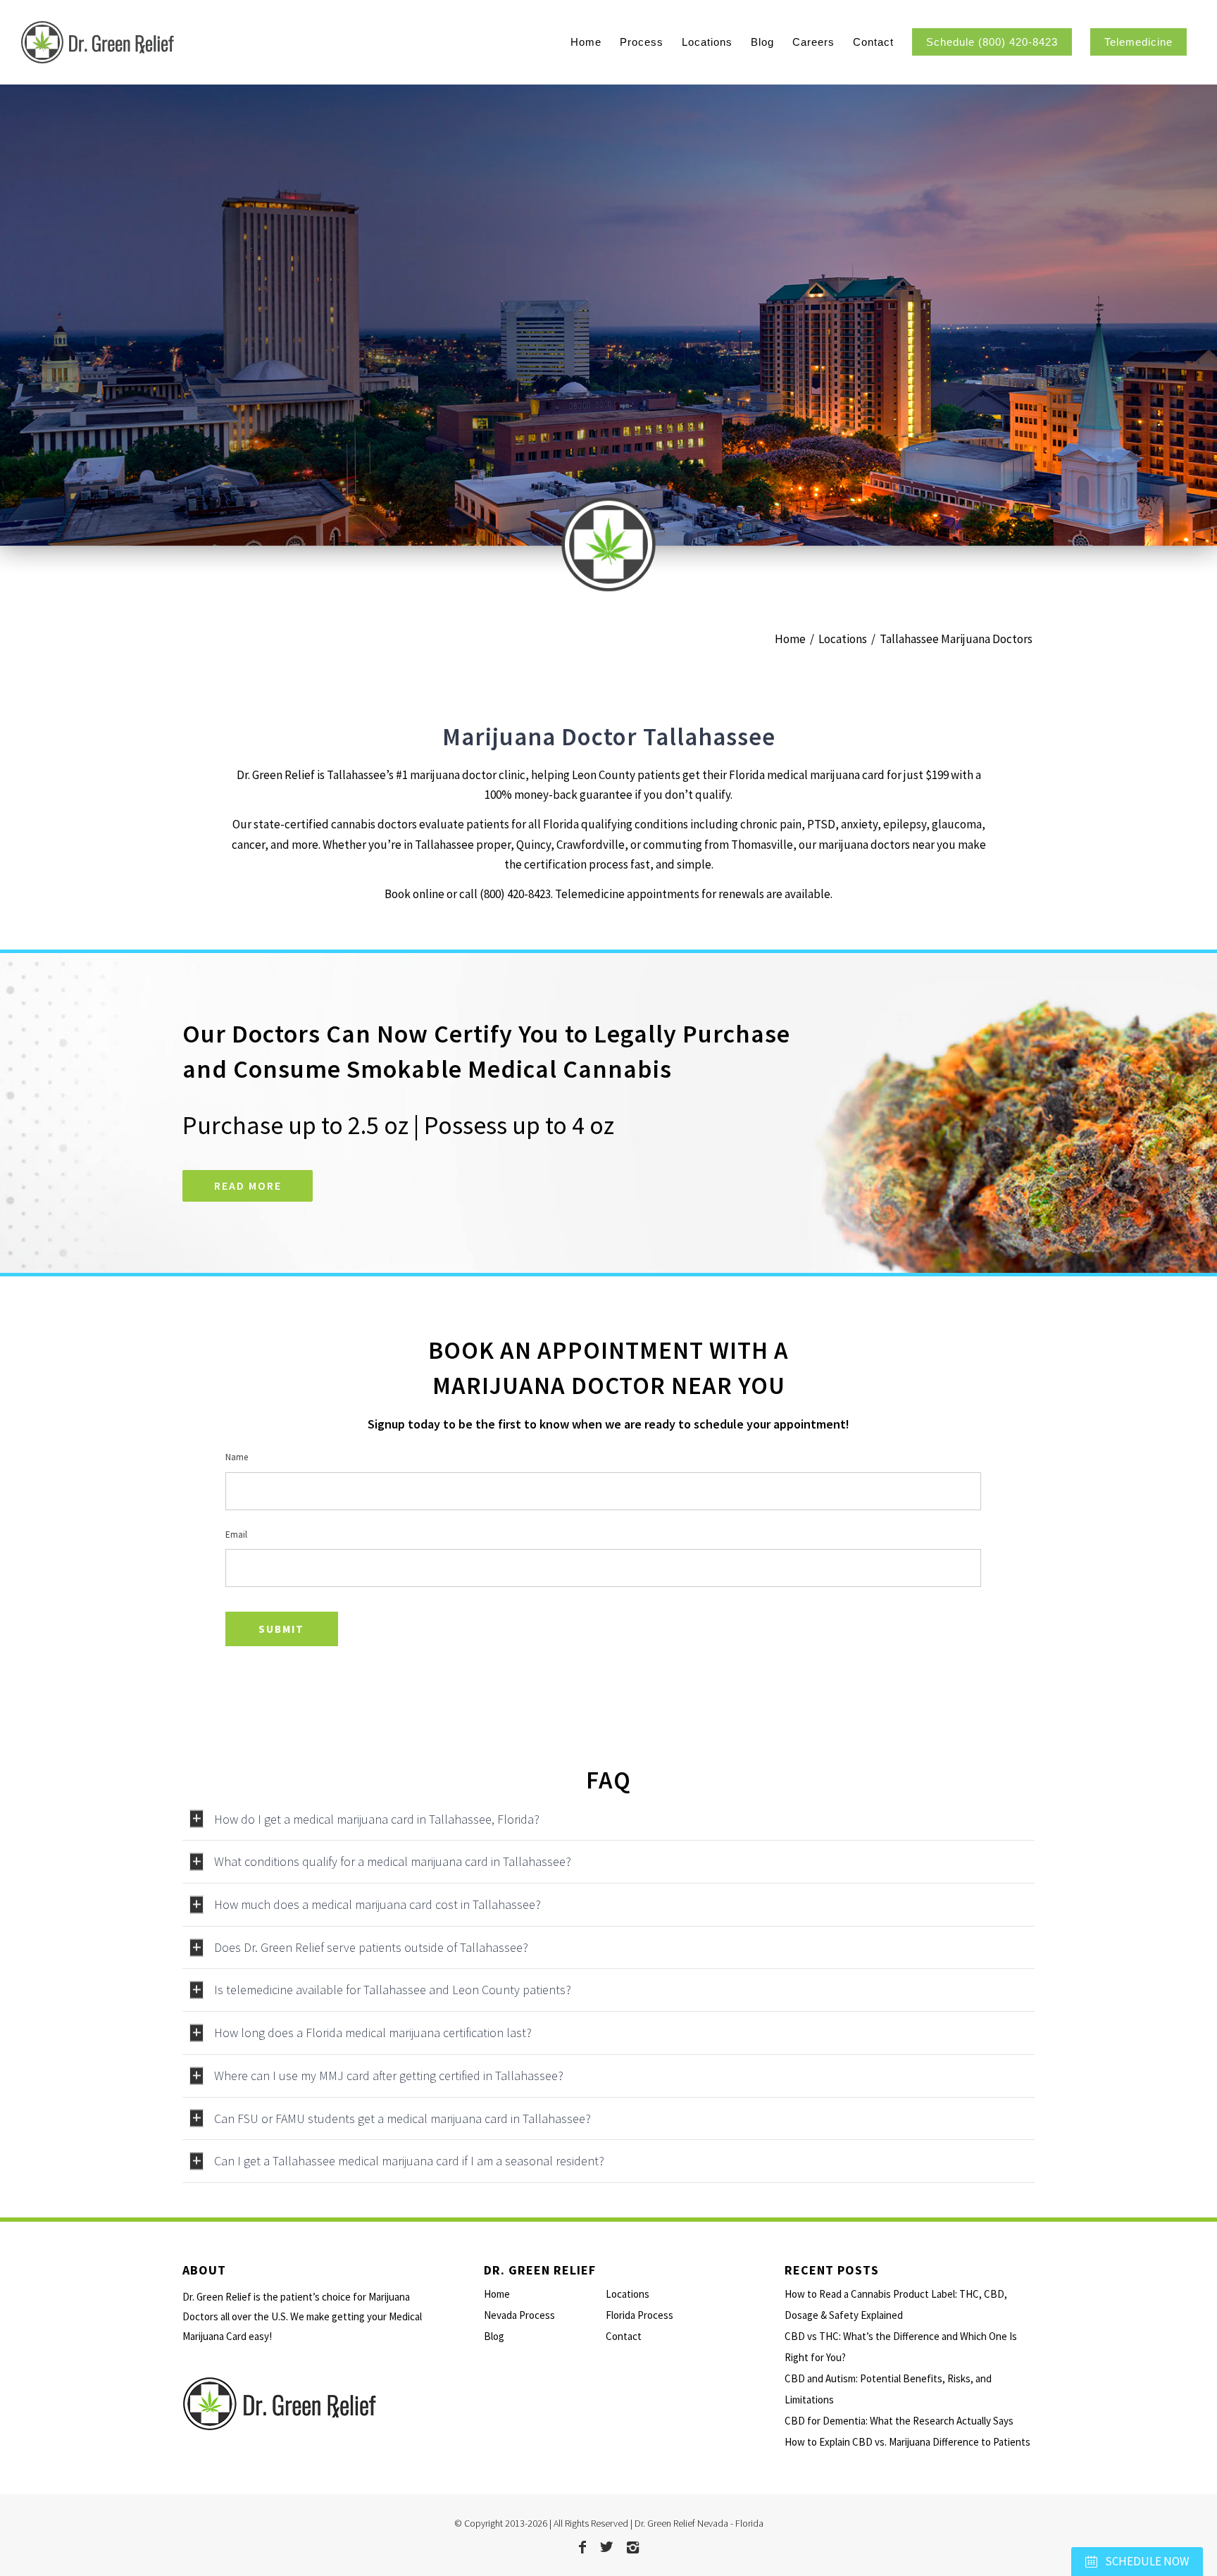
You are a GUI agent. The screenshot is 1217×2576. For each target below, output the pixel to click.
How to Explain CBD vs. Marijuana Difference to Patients (907, 2442)
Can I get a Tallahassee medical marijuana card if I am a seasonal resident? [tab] (409, 2161)
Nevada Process (519, 2315)
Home (497, 2294)
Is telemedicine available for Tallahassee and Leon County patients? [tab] (393, 1990)
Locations (628, 2294)
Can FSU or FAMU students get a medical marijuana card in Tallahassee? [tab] (402, 2118)
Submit (281, 1629)
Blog (494, 2336)
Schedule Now (1146, 2561)
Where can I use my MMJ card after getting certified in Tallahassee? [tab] (389, 2076)
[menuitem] (586, 42)
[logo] (174, 42)
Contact (624, 2336)
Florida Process (639, 2315)
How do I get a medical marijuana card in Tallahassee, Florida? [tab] (377, 1819)
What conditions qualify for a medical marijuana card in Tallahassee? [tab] (393, 1861)
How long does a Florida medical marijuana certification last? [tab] (373, 2033)
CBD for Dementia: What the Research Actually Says (899, 2421)
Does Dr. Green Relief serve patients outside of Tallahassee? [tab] (371, 1947)
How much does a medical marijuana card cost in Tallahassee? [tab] (377, 1904)
